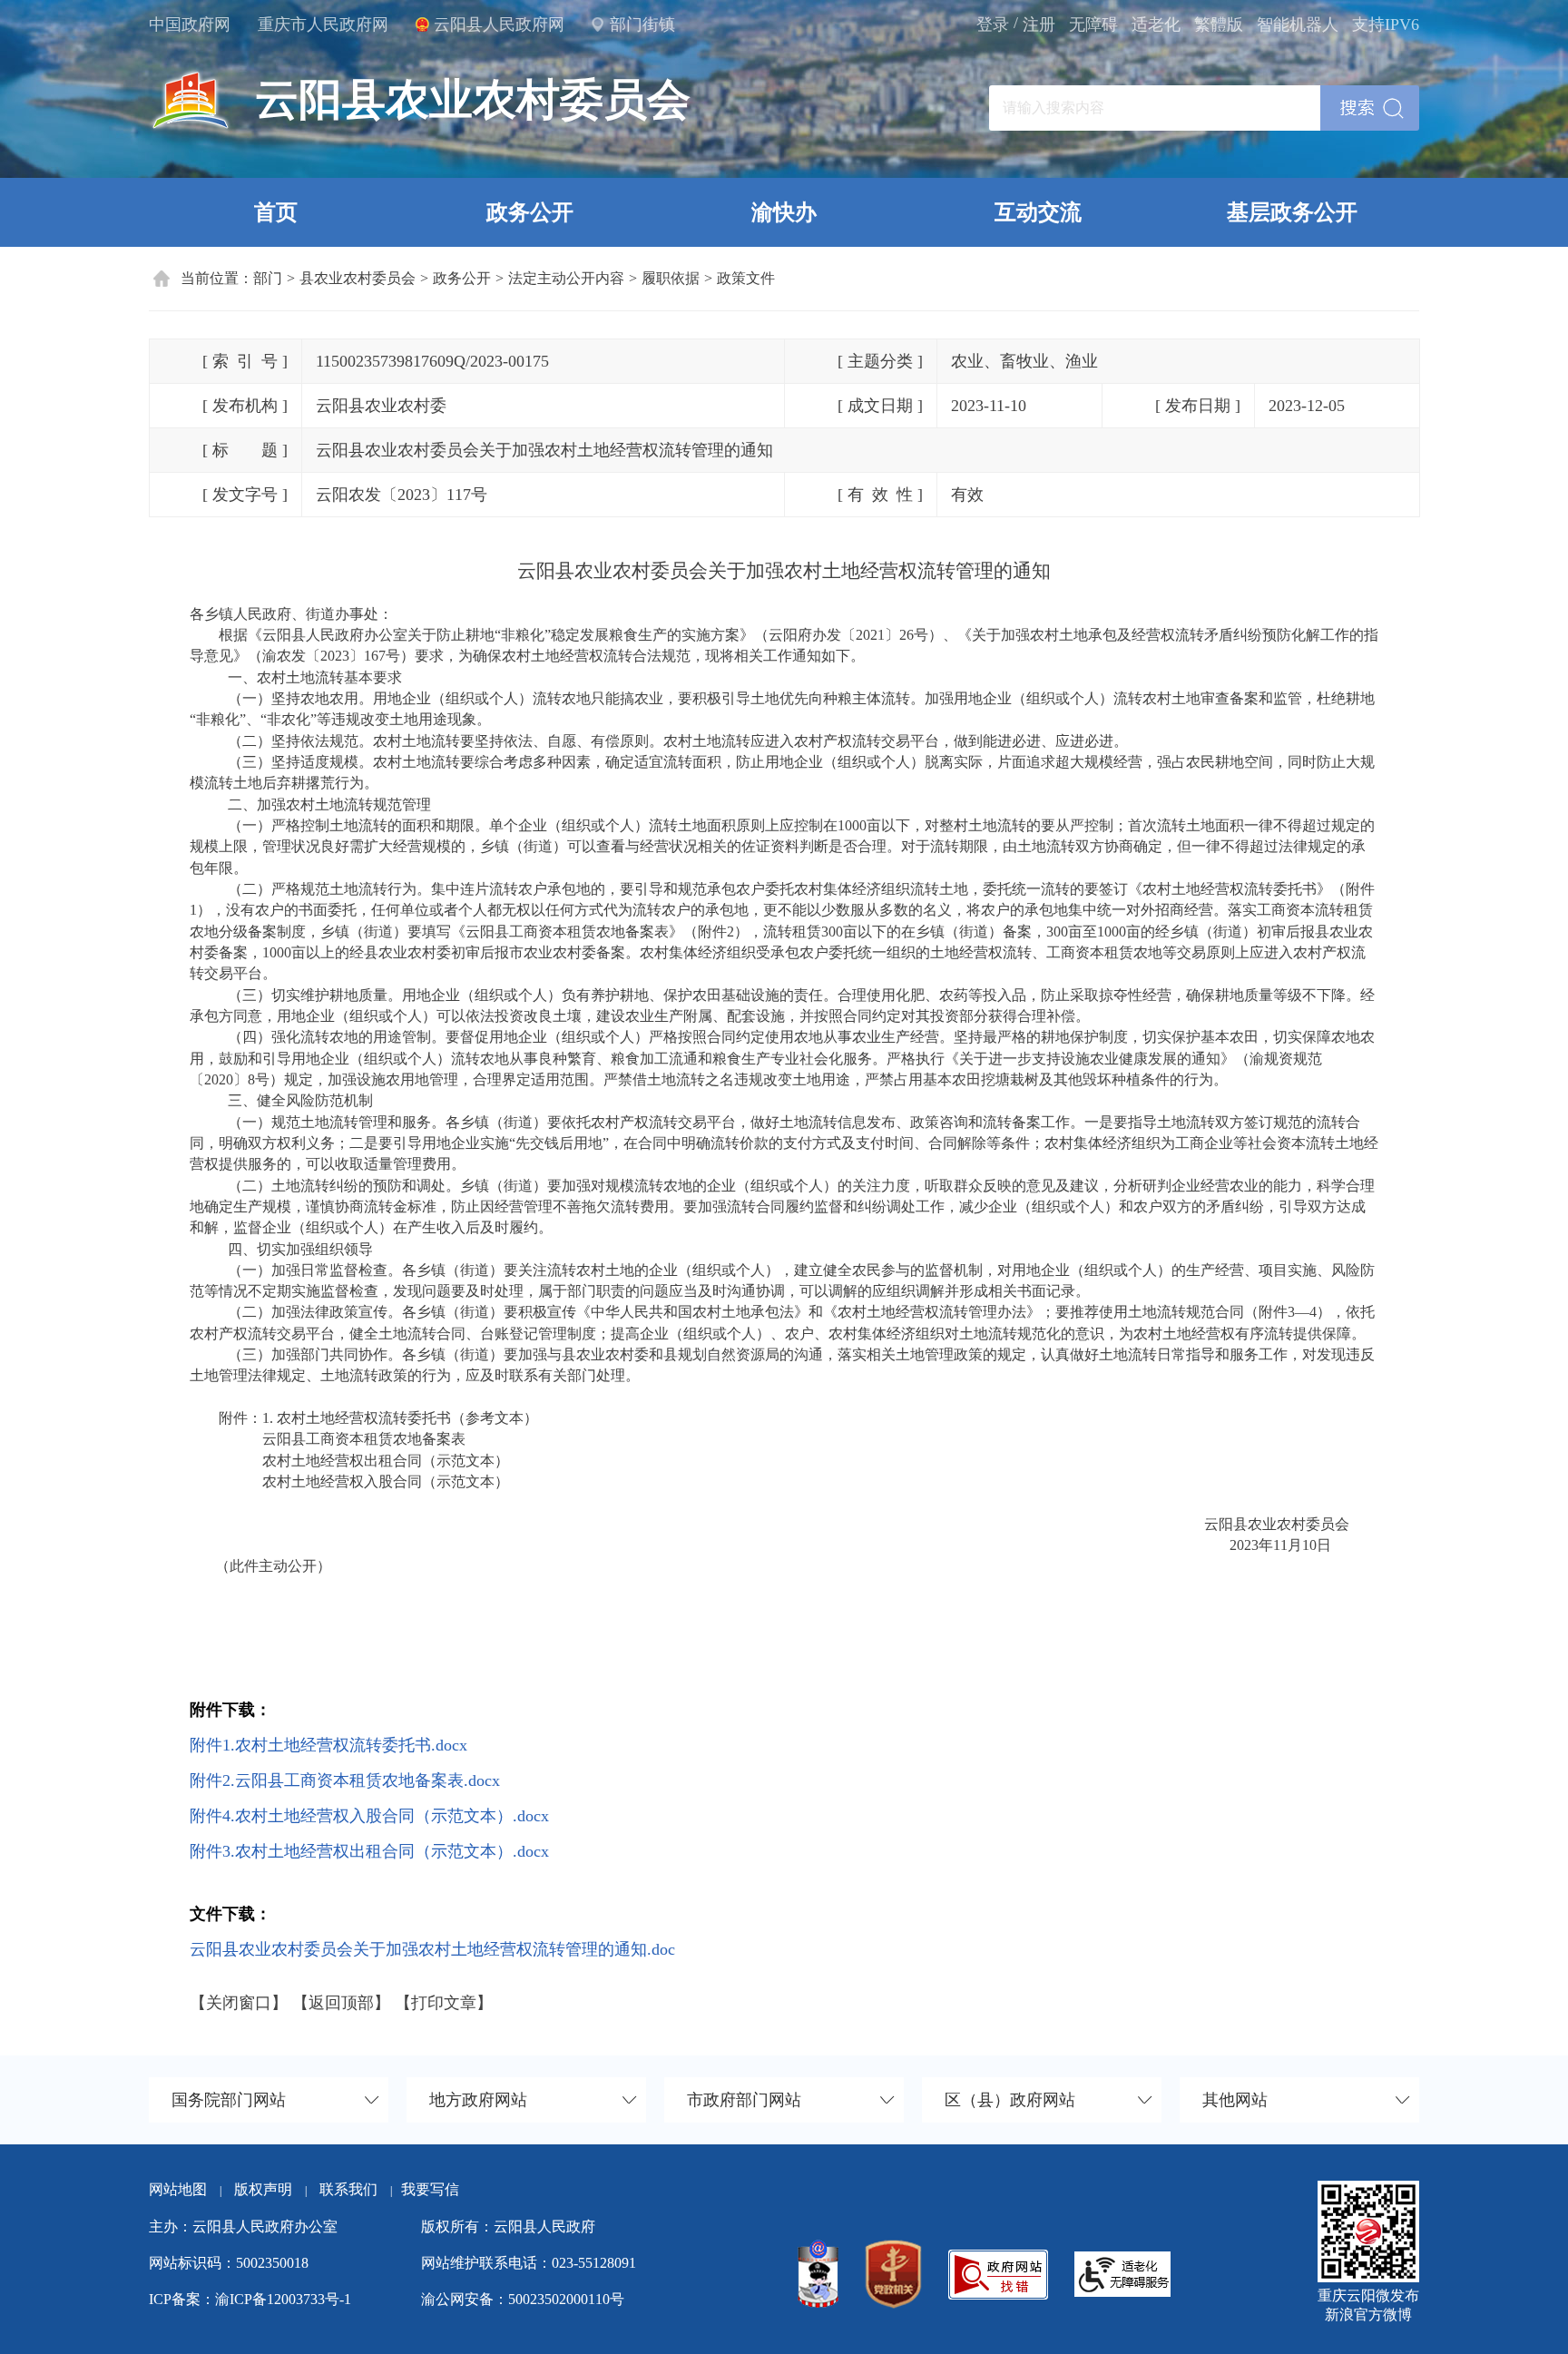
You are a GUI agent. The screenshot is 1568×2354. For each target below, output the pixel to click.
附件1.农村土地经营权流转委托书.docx (328, 1745)
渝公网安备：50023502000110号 (523, 2299)
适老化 (1156, 25)
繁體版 (1219, 25)
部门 (268, 278)
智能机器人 (1298, 25)
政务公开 (530, 212)
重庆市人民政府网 (323, 25)
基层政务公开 (1292, 212)
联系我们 (356, 2189)
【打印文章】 (444, 2003)
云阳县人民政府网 (499, 25)
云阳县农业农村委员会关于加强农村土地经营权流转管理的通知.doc (432, 1949)
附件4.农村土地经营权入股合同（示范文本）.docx (369, 1816)
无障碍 (1093, 25)
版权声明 (263, 2189)
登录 (993, 25)
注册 (1039, 25)
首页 (276, 212)
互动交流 (1038, 212)
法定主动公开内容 (566, 278)
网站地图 (178, 2189)
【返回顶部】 (341, 2003)
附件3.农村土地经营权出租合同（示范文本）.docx (369, 1851)
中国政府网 (190, 25)
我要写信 (430, 2189)
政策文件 (746, 278)
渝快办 (784, 212)
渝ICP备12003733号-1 (283, 2299)
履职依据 (671, 278)
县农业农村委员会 (358, 278)
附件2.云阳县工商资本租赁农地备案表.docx (345, 1780)
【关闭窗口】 (239, 2003)
